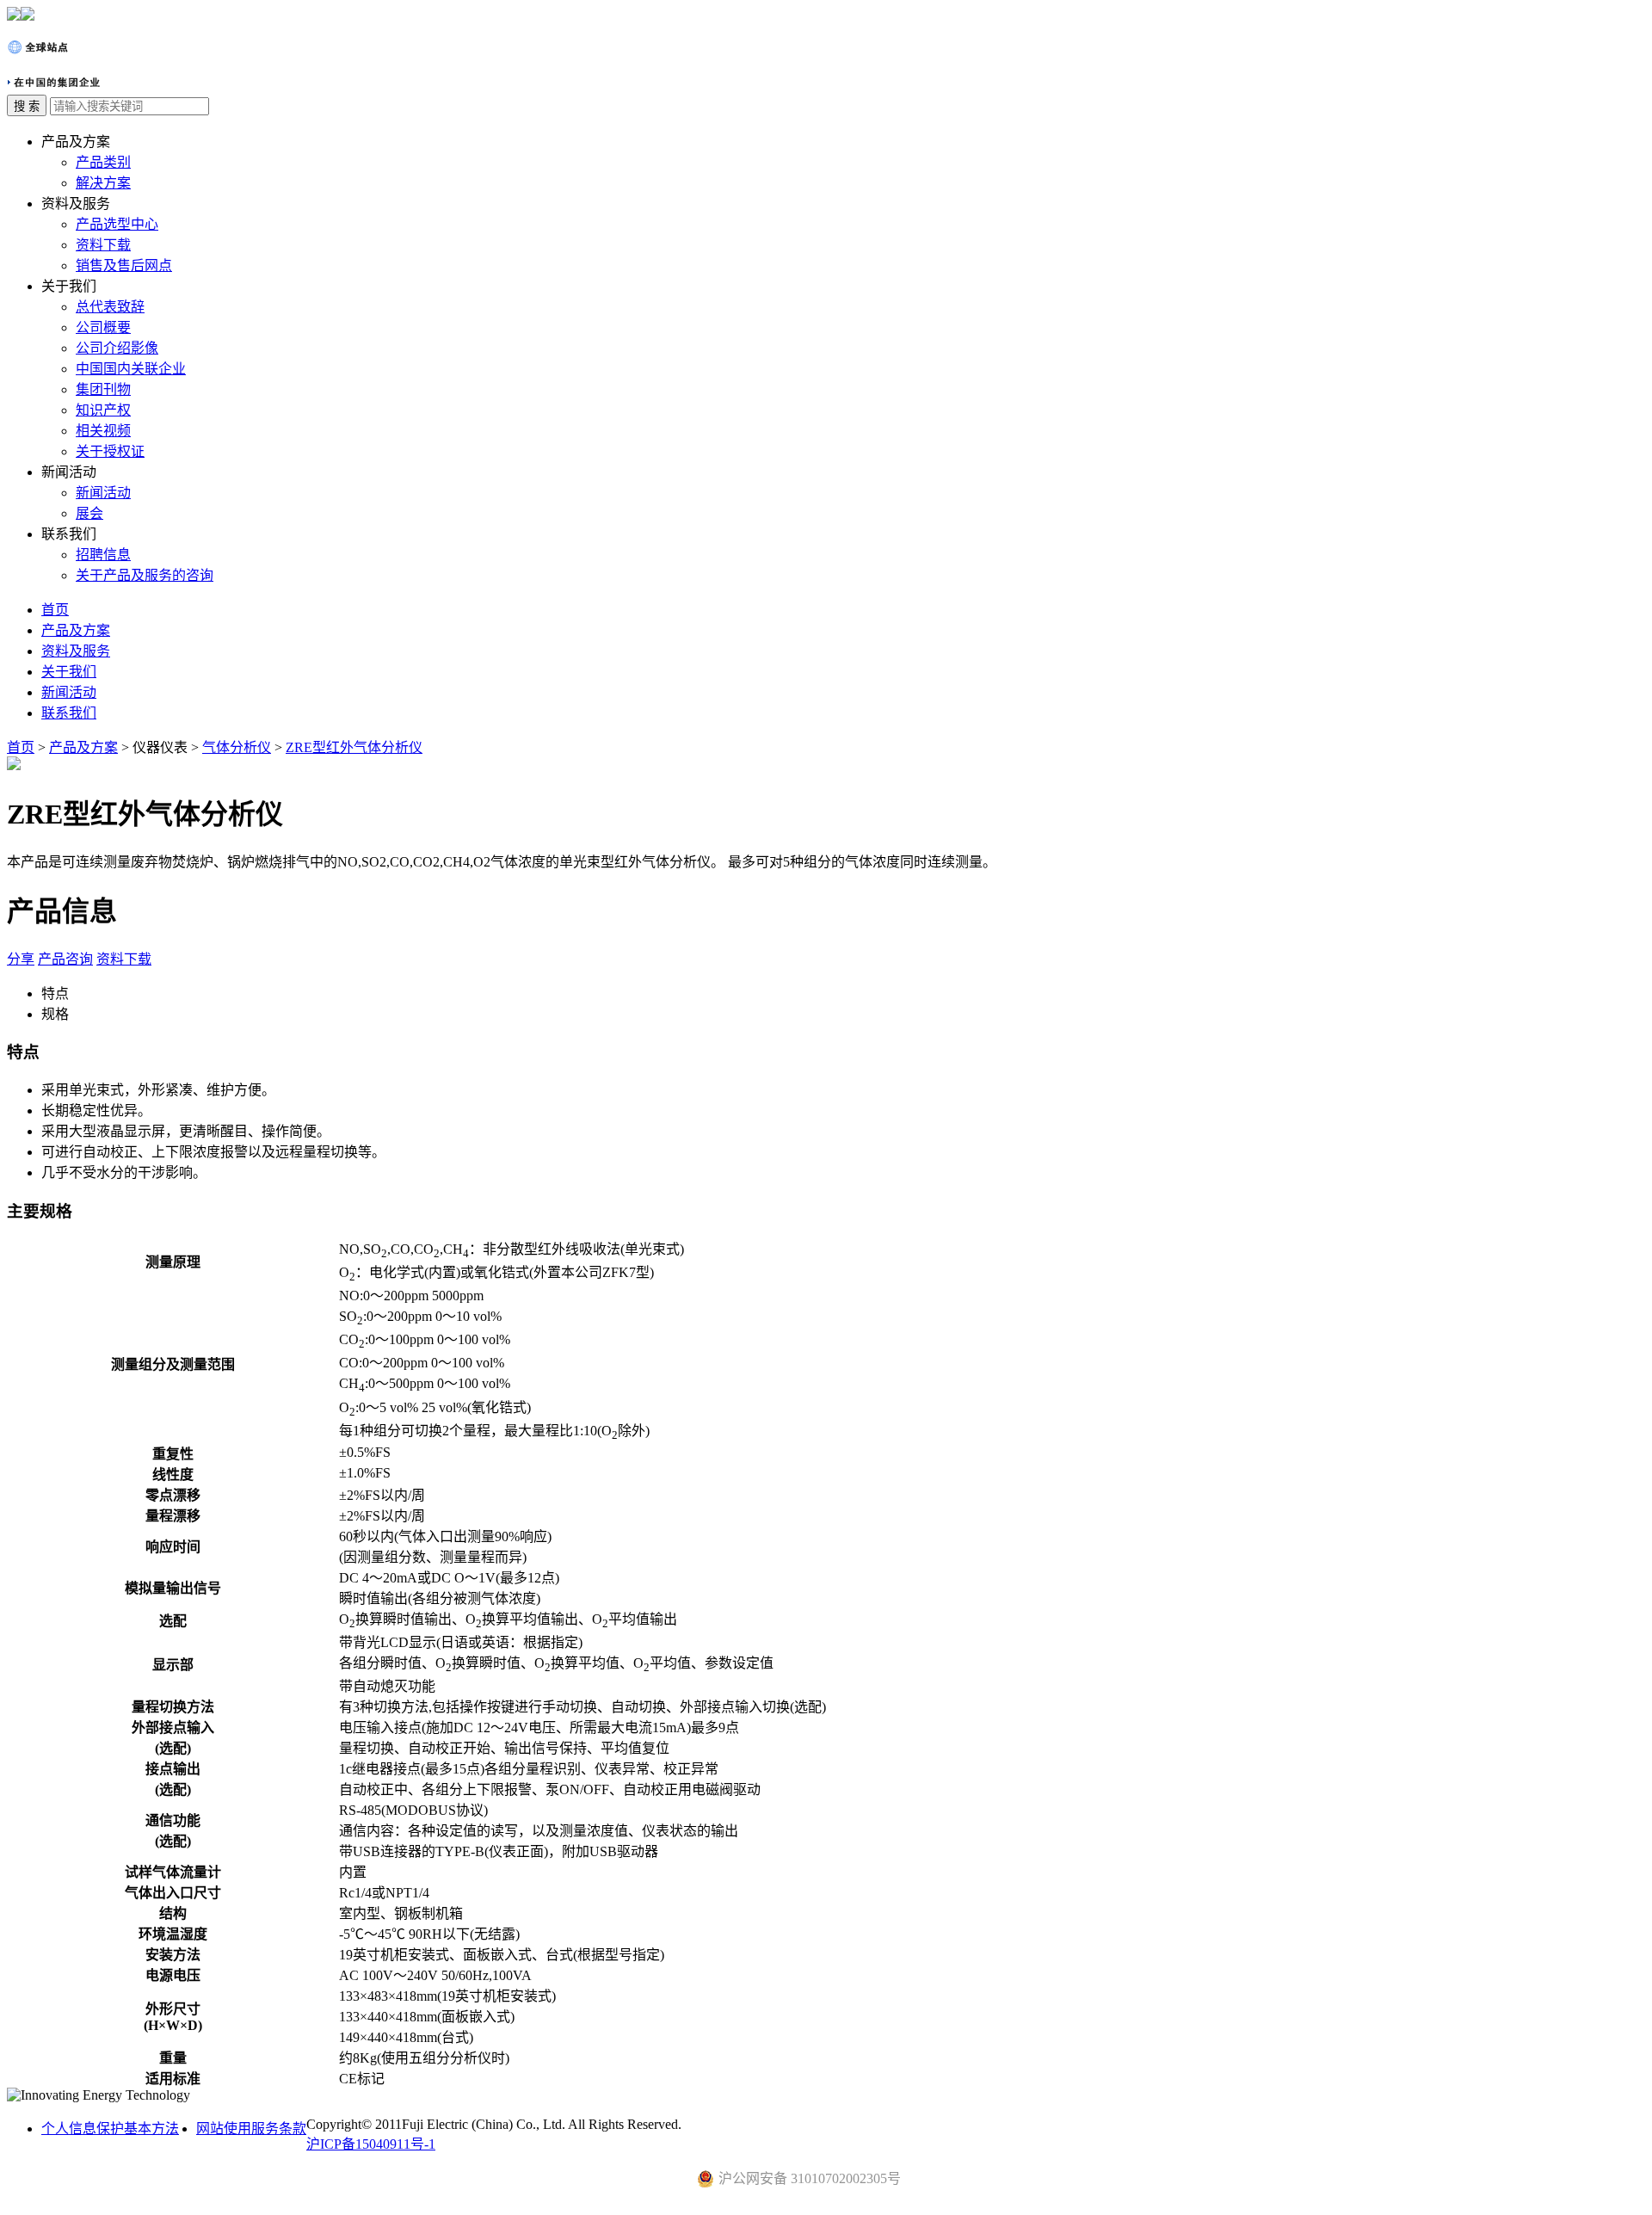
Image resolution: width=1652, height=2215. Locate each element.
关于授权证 (110, 451)
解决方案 (103, 183)
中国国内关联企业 (131, 369)
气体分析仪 (237, 747)
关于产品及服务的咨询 (145, 575)
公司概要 (103, 327)
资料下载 (103, 245)
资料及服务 (76, 651)
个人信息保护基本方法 (110, 2129)
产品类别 (103, 162)
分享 (21, 959)
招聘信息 (103, 555)
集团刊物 (103, 389)
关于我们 (69, 672)
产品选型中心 (117, 224)
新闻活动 (103, 493)
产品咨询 (65, 959)
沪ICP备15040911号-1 (371, 2144)
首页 (55, 610)
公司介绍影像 (117, 348)
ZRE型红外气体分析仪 (354, 747)
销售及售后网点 (124, 265)
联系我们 (69, 713)
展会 (89, 513)
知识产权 (103, 410)
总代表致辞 (110, 307)
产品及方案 (76, 630)
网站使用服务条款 (251, 2129)
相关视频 (103, 431)
